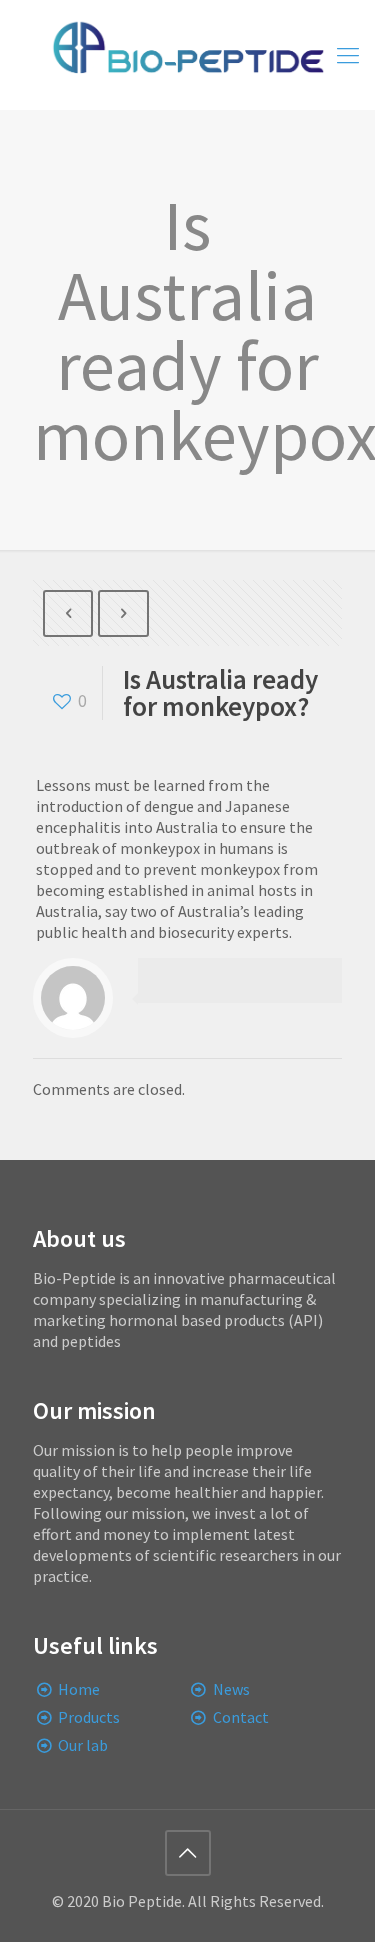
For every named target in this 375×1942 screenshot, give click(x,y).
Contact (241, 1717)
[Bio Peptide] (187, 55)
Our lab (83, 1745)
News (231, 1689)
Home (79, 1689)
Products (89, 1717)
